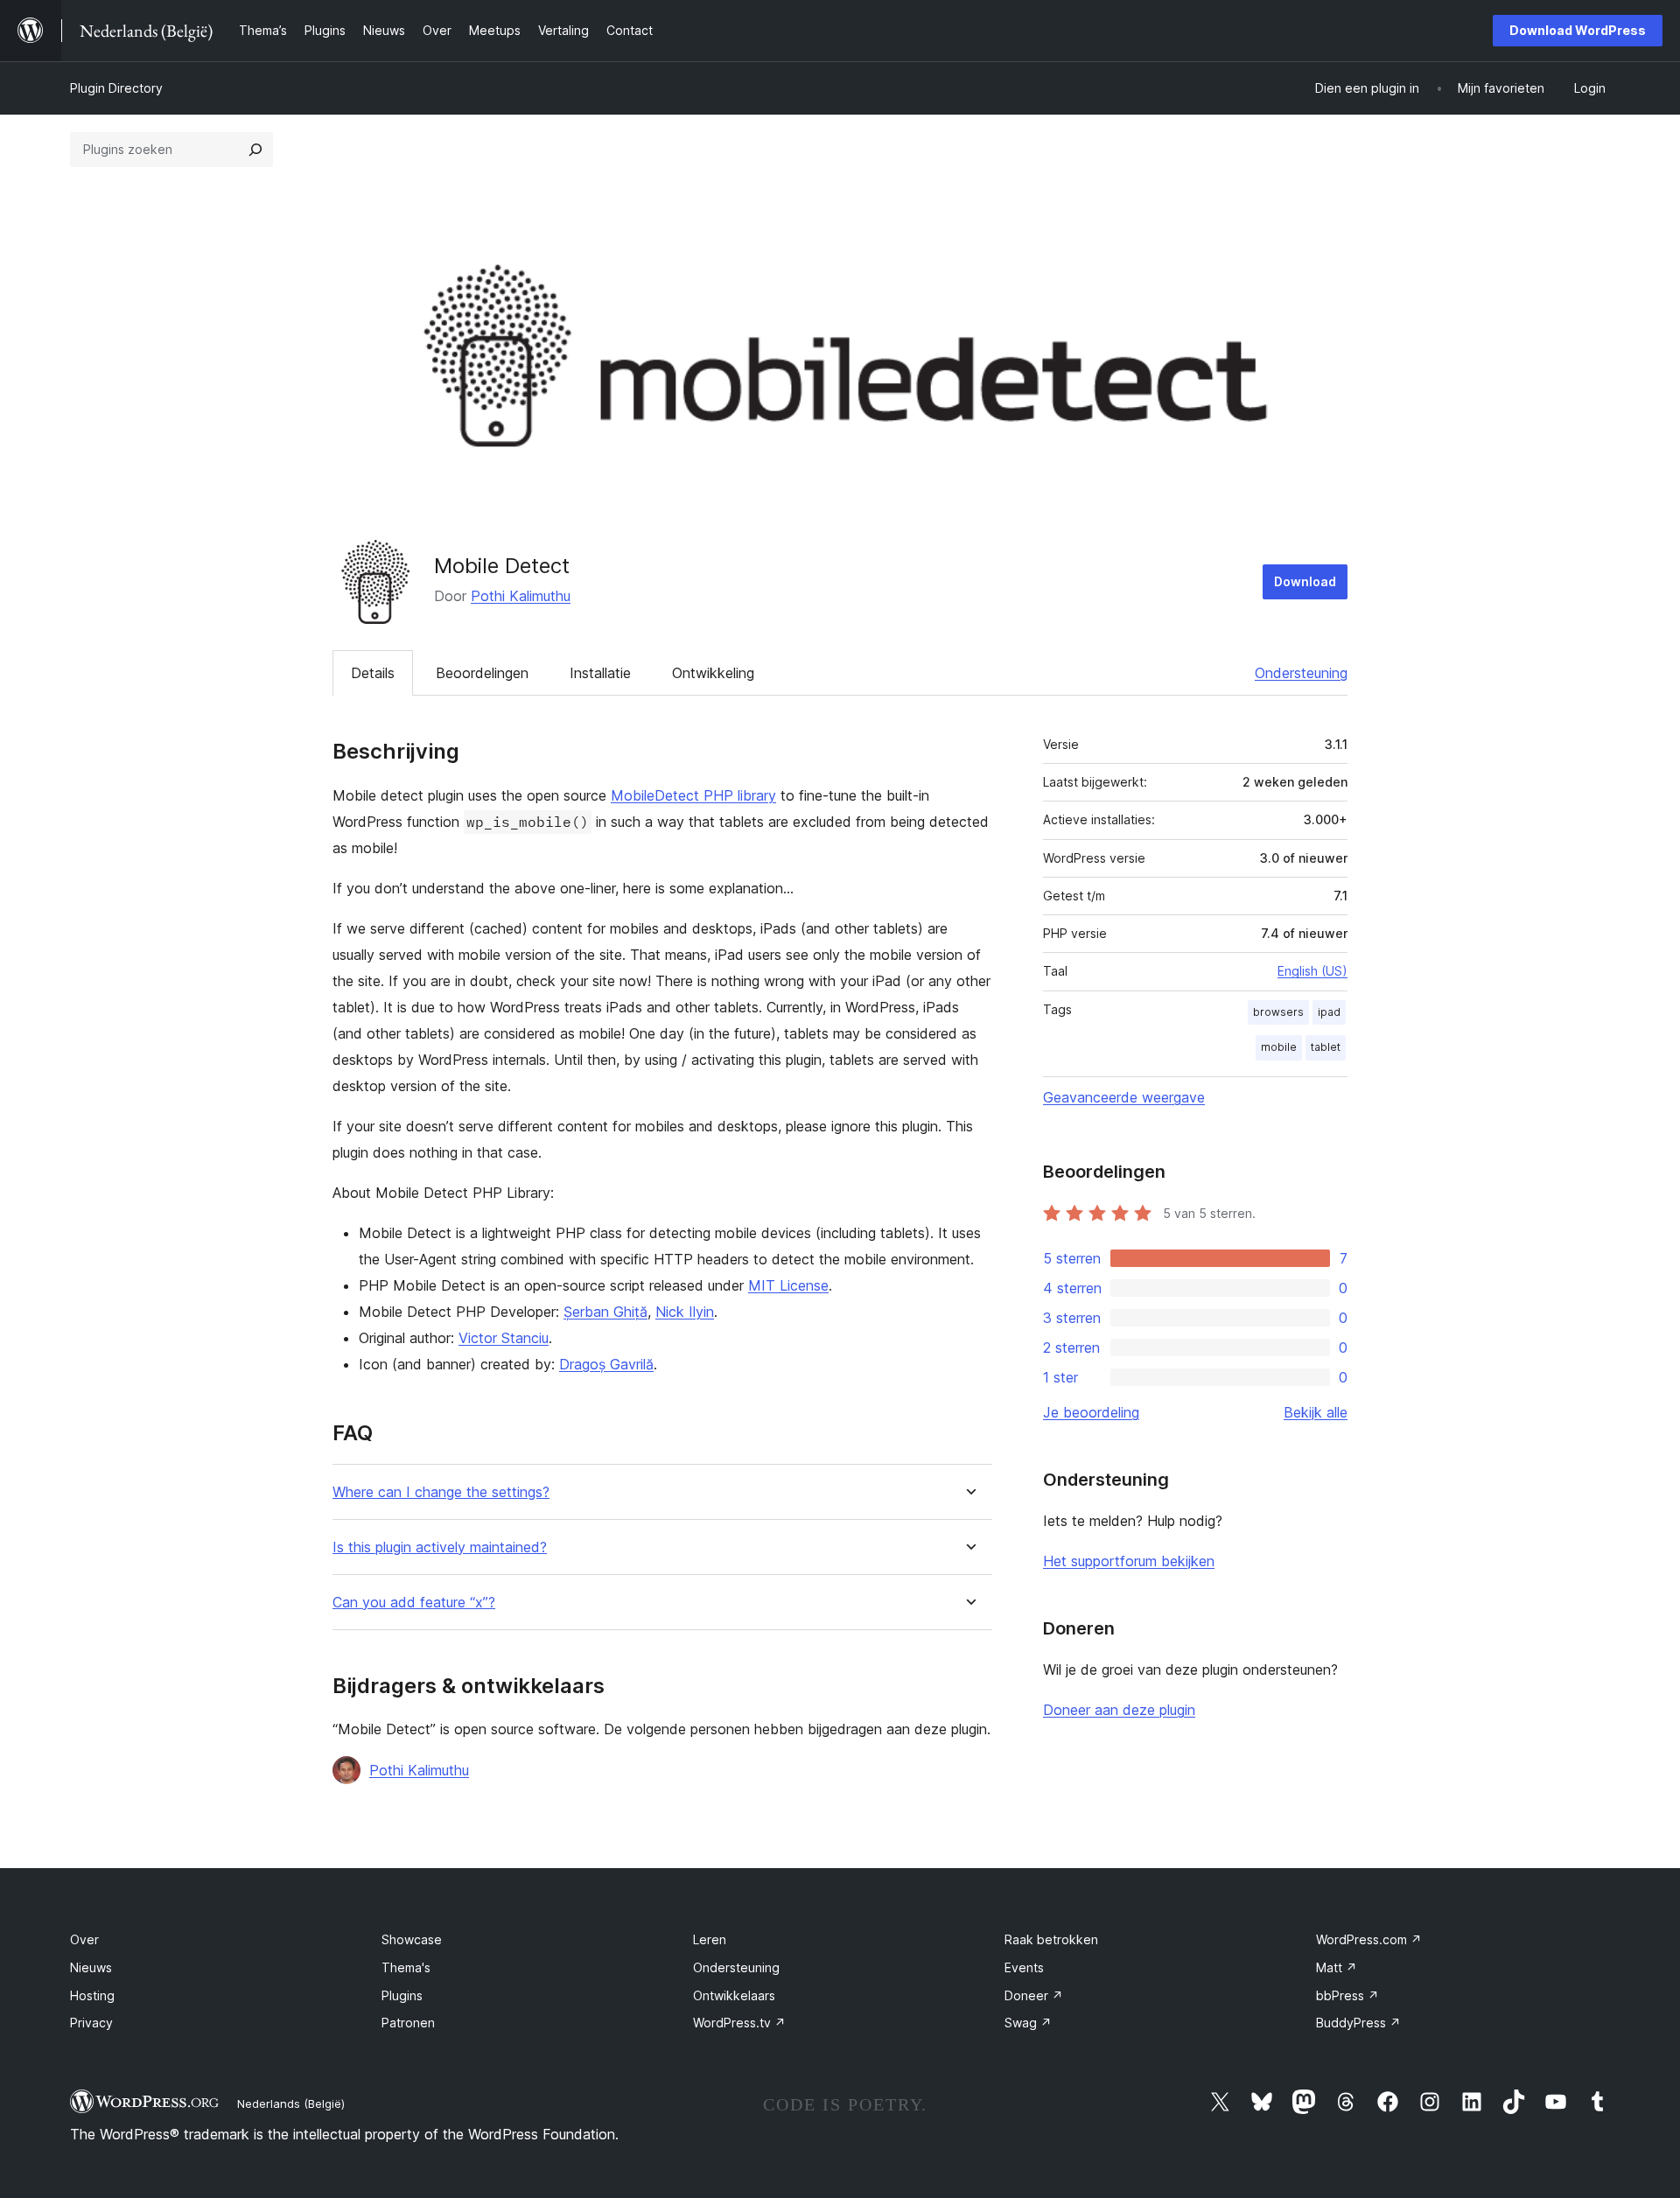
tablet (1326, 1047)
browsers (1278, 1012)
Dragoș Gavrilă (606, 1364)
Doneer (1034, 1995)
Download (1305, 581)
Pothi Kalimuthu (521, 596)
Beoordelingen (482, 673)
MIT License (788, 1285)
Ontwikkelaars (734, 1995)
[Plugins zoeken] (255, 150)
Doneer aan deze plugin (1119, 1710)
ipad (1329, 1012)
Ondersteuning (1301, 673)
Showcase (412, 1939)
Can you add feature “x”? (414, 1603)
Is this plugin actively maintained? (440, 1547)
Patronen (408, 2023)
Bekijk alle (1316, 1412)
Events (1024, 1967)
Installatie (600, 673)
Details (373, 673)
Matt (1337, 1967)
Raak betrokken (1051, 1939)
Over (84, 1939)
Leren (710, 1939)
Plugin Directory (116, 88)
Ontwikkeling (713, 673)
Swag (1028, 2023)
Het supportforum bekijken (1129, 1561)
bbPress (1347, 1995)
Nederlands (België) (291, 2103)
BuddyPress (1358, 2023)
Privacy (91, 2023)
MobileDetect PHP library (693, 795)
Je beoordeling (1091, 1412)
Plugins (402, 1995)
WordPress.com (1369, 1939)
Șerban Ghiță (605, 1312)
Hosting (92, 1995)
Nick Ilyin (685, 1312)
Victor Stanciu (504, 1338)
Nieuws (91, 1967)
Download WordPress (1578, 30)
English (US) (1312, 971)
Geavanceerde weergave (1124, 1097)
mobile (1279, 1047)
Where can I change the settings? (441, 1492)
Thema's (406, 1967)
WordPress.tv (739, 2023)
